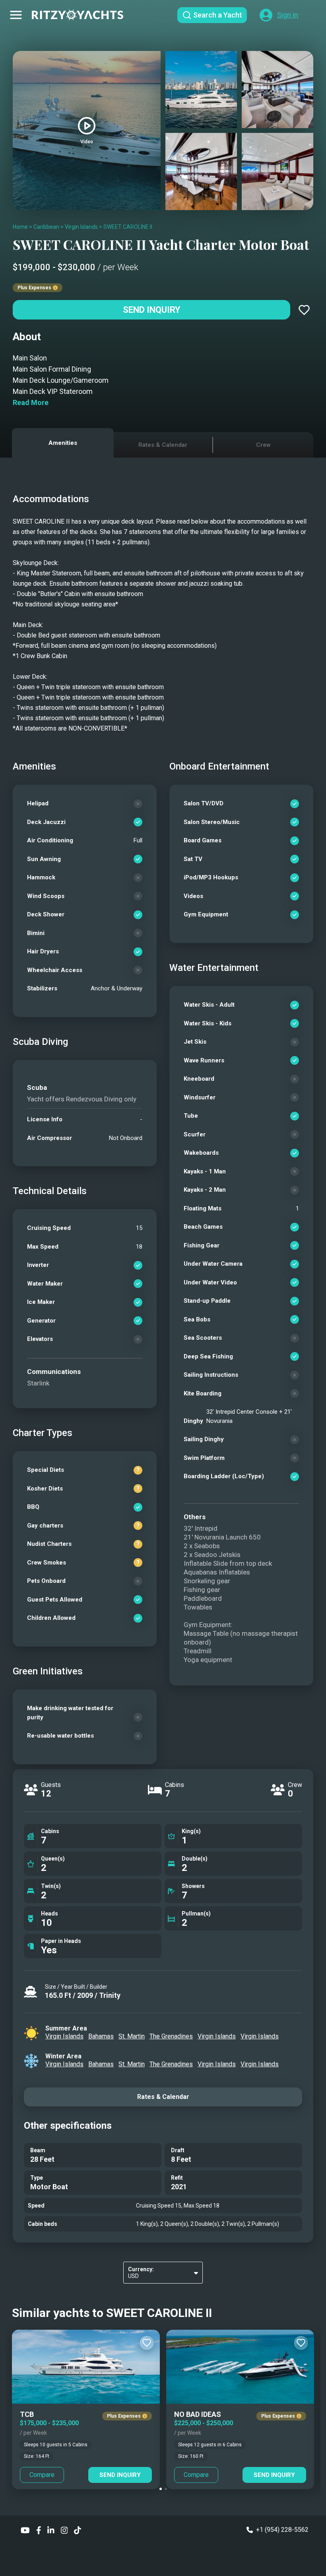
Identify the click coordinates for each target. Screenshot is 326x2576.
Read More (31, 402)
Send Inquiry (151, 310)
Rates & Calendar (163, 2097)
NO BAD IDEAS (198, 2414)
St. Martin (132, 2036)
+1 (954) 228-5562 (282, 2530)
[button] (161, 2489)
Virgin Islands (81, 227)
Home (20, 227)
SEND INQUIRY (120, 2475)
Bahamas (101, 2036)
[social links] (25, 2530)
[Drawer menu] (16, 15)
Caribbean (46, 227)
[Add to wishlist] (304, 310)
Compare (42, 2475)
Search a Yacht (218, 15)
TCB (27, 2414)
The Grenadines (171, 2036)
